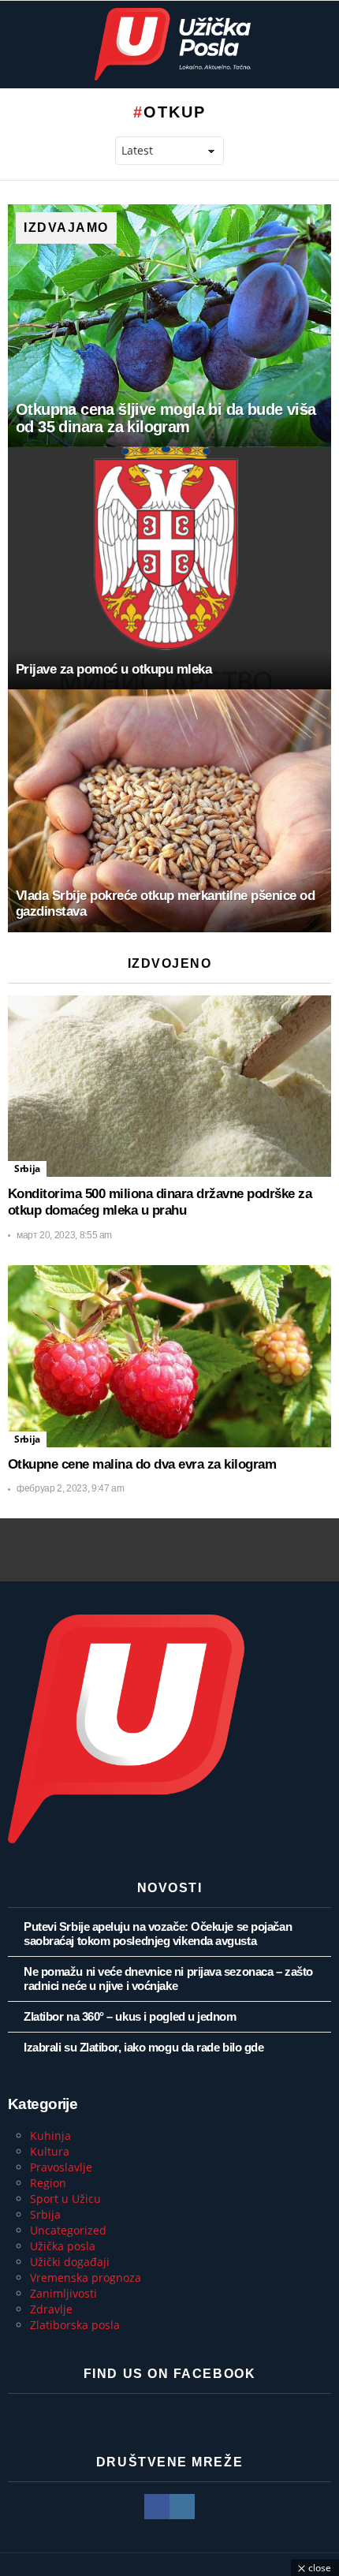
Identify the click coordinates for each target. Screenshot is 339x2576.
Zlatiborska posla (75, 2325)
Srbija (27, 1169)
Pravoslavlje (61, 2167)
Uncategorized (68, 2230)
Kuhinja (50, 2135)
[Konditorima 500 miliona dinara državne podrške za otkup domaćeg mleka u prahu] (169, 1086)
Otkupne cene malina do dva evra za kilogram (142, 1464)
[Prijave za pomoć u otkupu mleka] (169, 569)
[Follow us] (322, 44)
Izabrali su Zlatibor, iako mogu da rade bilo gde (143, 2047)
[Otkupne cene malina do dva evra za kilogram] (169, 1356)
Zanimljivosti (63, 2293)
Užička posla (63, 2246)
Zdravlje (51, 2309)
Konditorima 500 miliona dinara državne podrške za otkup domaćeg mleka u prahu (160, 1202)
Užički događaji (70, 2262)
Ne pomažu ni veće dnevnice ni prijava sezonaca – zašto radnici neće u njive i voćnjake (168, 1979)
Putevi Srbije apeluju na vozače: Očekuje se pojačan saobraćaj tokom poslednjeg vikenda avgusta (158, 1934)
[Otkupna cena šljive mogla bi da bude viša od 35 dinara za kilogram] (169, 326)
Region (48, 2183)
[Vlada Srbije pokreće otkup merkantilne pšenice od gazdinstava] (169, 811)
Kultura (50, 2151)
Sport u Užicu (65, 2199)
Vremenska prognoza (86, 2277)
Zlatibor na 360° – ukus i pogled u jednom (130, 2016)
